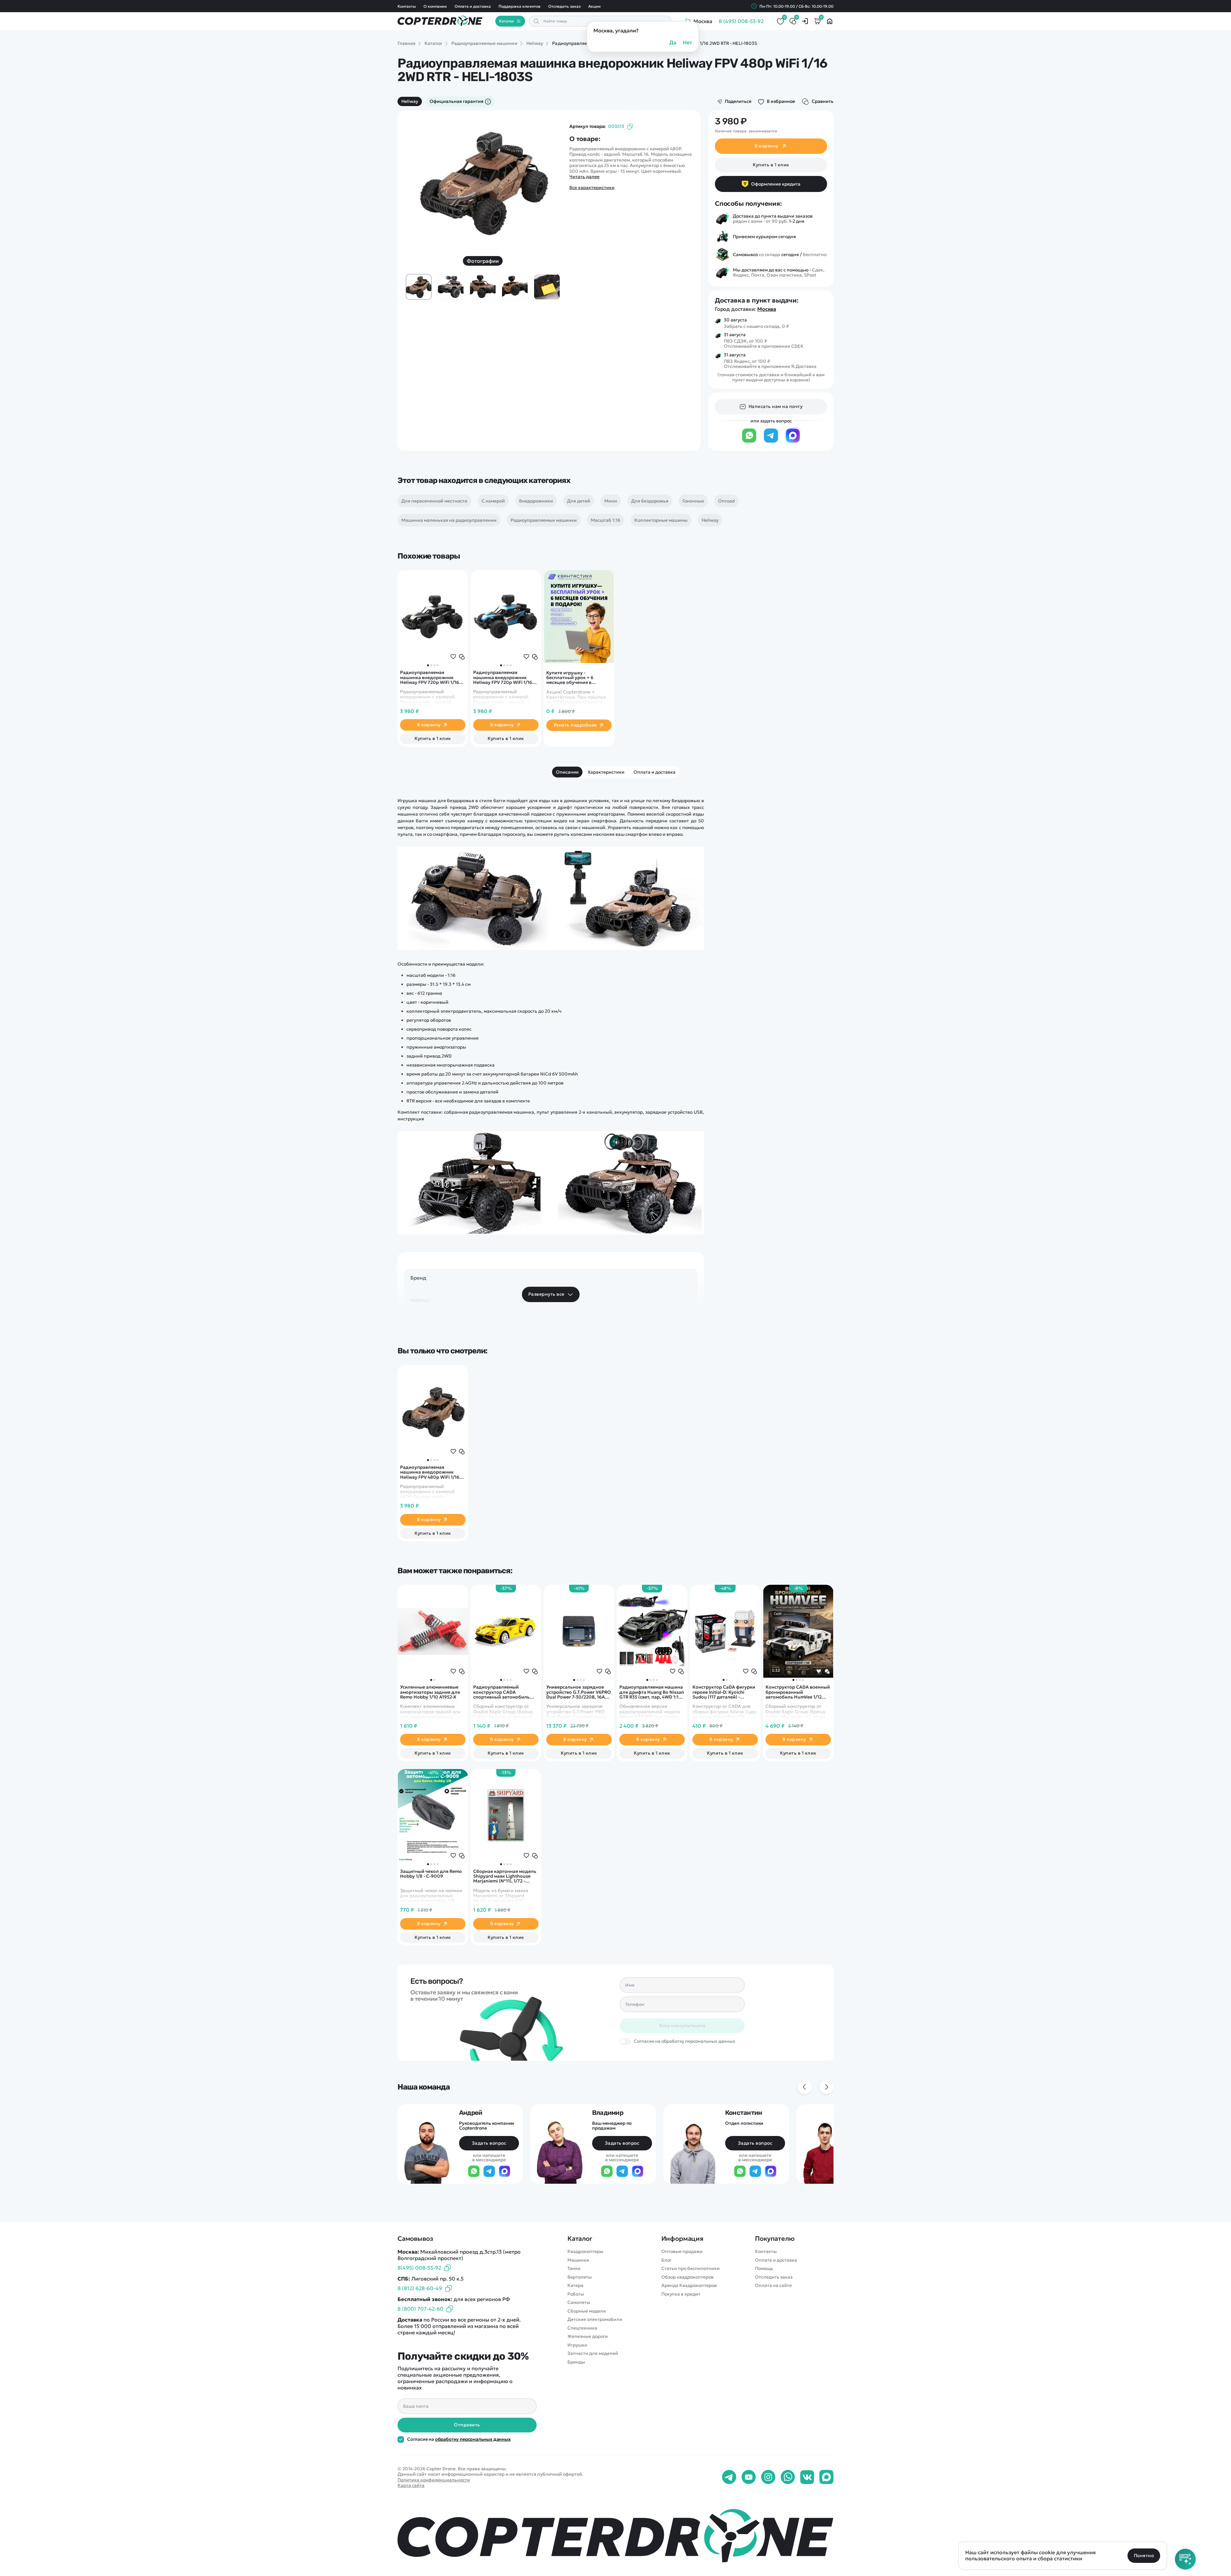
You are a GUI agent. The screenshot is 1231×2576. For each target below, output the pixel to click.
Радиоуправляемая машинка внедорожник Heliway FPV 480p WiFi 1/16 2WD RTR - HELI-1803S (430, 1472)
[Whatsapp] (788, 2477)
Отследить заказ (564, 6)
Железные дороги (588, 2336)
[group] (483, 182)
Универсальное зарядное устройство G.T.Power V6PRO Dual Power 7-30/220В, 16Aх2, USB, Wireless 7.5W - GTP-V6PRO (579, 1692)
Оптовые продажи (682, 2252)
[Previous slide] (419, 178)
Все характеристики (592, 188)
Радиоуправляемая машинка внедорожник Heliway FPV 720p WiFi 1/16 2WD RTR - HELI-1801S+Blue (503, 677)
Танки (574, 2269)
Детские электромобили (595, 2319)
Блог (666, 2260)
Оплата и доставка (473, 6)
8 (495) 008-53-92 (741, 21)
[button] (428, 665)
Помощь (764, 2269)
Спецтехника (582, 2328)
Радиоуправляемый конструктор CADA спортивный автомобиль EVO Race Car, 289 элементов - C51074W (506, 1692)
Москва (767, 309)
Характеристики (606, 772)
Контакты (407, 6)
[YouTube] (749, 2477)
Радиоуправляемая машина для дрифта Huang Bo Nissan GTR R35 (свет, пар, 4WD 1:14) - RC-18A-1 (652, 1692)
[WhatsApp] (749, 442)
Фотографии (483, 261)
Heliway (410, 101)
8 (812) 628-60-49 (420, 2288)
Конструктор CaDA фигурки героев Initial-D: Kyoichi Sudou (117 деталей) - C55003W (724, 1692)
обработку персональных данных (473, 2439)
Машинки (578, 2260)
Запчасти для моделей (593, 2353)
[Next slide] (546, 178)
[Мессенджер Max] (793, 442)
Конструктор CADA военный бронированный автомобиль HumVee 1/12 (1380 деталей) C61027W (798, 1692)
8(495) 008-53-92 (419, 2268)
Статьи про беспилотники (691, 2269)
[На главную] (615, 2535)
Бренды (576, 2362)
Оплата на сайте (773, 2285)
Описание (567, 772)
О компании (435, 6)
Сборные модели (587, 2311)
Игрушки (577, 2345)
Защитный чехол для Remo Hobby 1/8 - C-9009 (431, 1874)
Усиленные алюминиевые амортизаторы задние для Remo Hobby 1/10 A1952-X (430, 1692)
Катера (575, 2285)
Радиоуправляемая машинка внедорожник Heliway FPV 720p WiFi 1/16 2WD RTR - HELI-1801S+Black (431, 677)
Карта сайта (411, 2485)
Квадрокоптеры (585, 2252)
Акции (595, 6)
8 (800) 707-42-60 (420, 2309)
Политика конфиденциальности (434, 2480)
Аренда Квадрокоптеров (689, 2285)
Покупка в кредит (681, 2294)
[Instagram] (768, 2477)
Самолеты (579, 2302)
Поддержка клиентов (519, 6)
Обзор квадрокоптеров (687, 2277)
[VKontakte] (807, 2477)
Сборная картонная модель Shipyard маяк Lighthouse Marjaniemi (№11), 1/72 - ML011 (505, 1876)
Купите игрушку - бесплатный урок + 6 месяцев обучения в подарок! (570, 678)
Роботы (576, 2294)
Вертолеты (580, 2277)
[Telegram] (771, 442)
